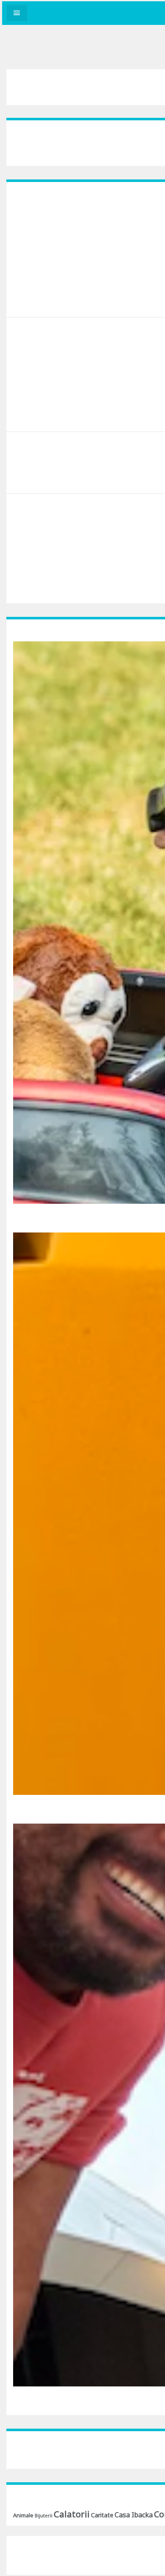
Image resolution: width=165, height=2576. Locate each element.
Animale (23, 2515)
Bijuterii (44, 2516)
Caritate (102, 2515)
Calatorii (72, 2514)
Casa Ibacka (134, 2515)
